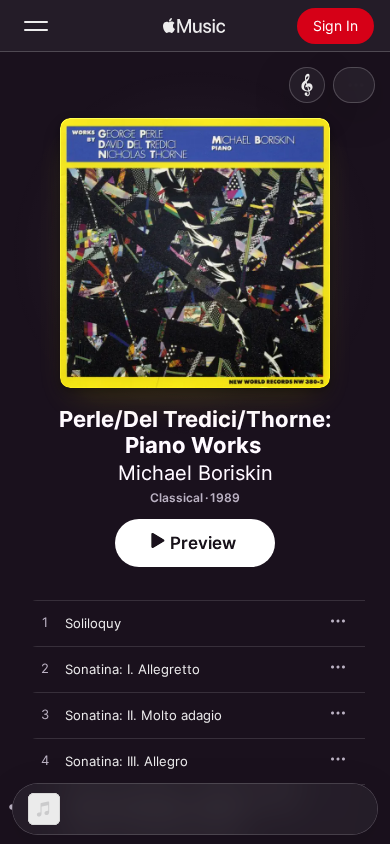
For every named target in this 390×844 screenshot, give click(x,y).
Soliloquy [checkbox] (93, 623)
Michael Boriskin (195, 473)
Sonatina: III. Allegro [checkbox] (126, 761)
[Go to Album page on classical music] (307, 85)
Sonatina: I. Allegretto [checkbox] (132, 669)
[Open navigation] (36, 26)
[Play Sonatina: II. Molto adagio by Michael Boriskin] (45, 715)
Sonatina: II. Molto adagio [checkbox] (143, 715)
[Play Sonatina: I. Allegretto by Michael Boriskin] (45, 669)
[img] (194, 26)
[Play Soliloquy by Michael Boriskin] (45, 623)
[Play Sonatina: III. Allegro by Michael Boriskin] (45, 761)
